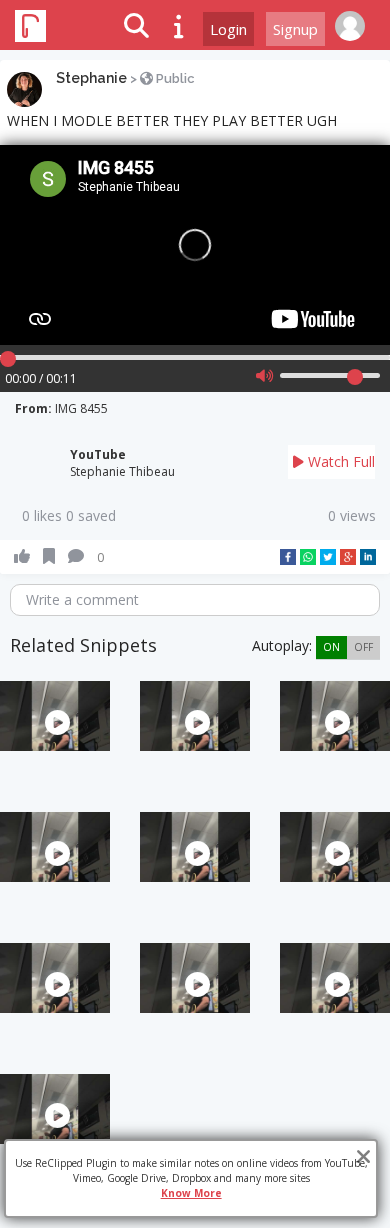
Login (228, 29)
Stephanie (91, 78)
